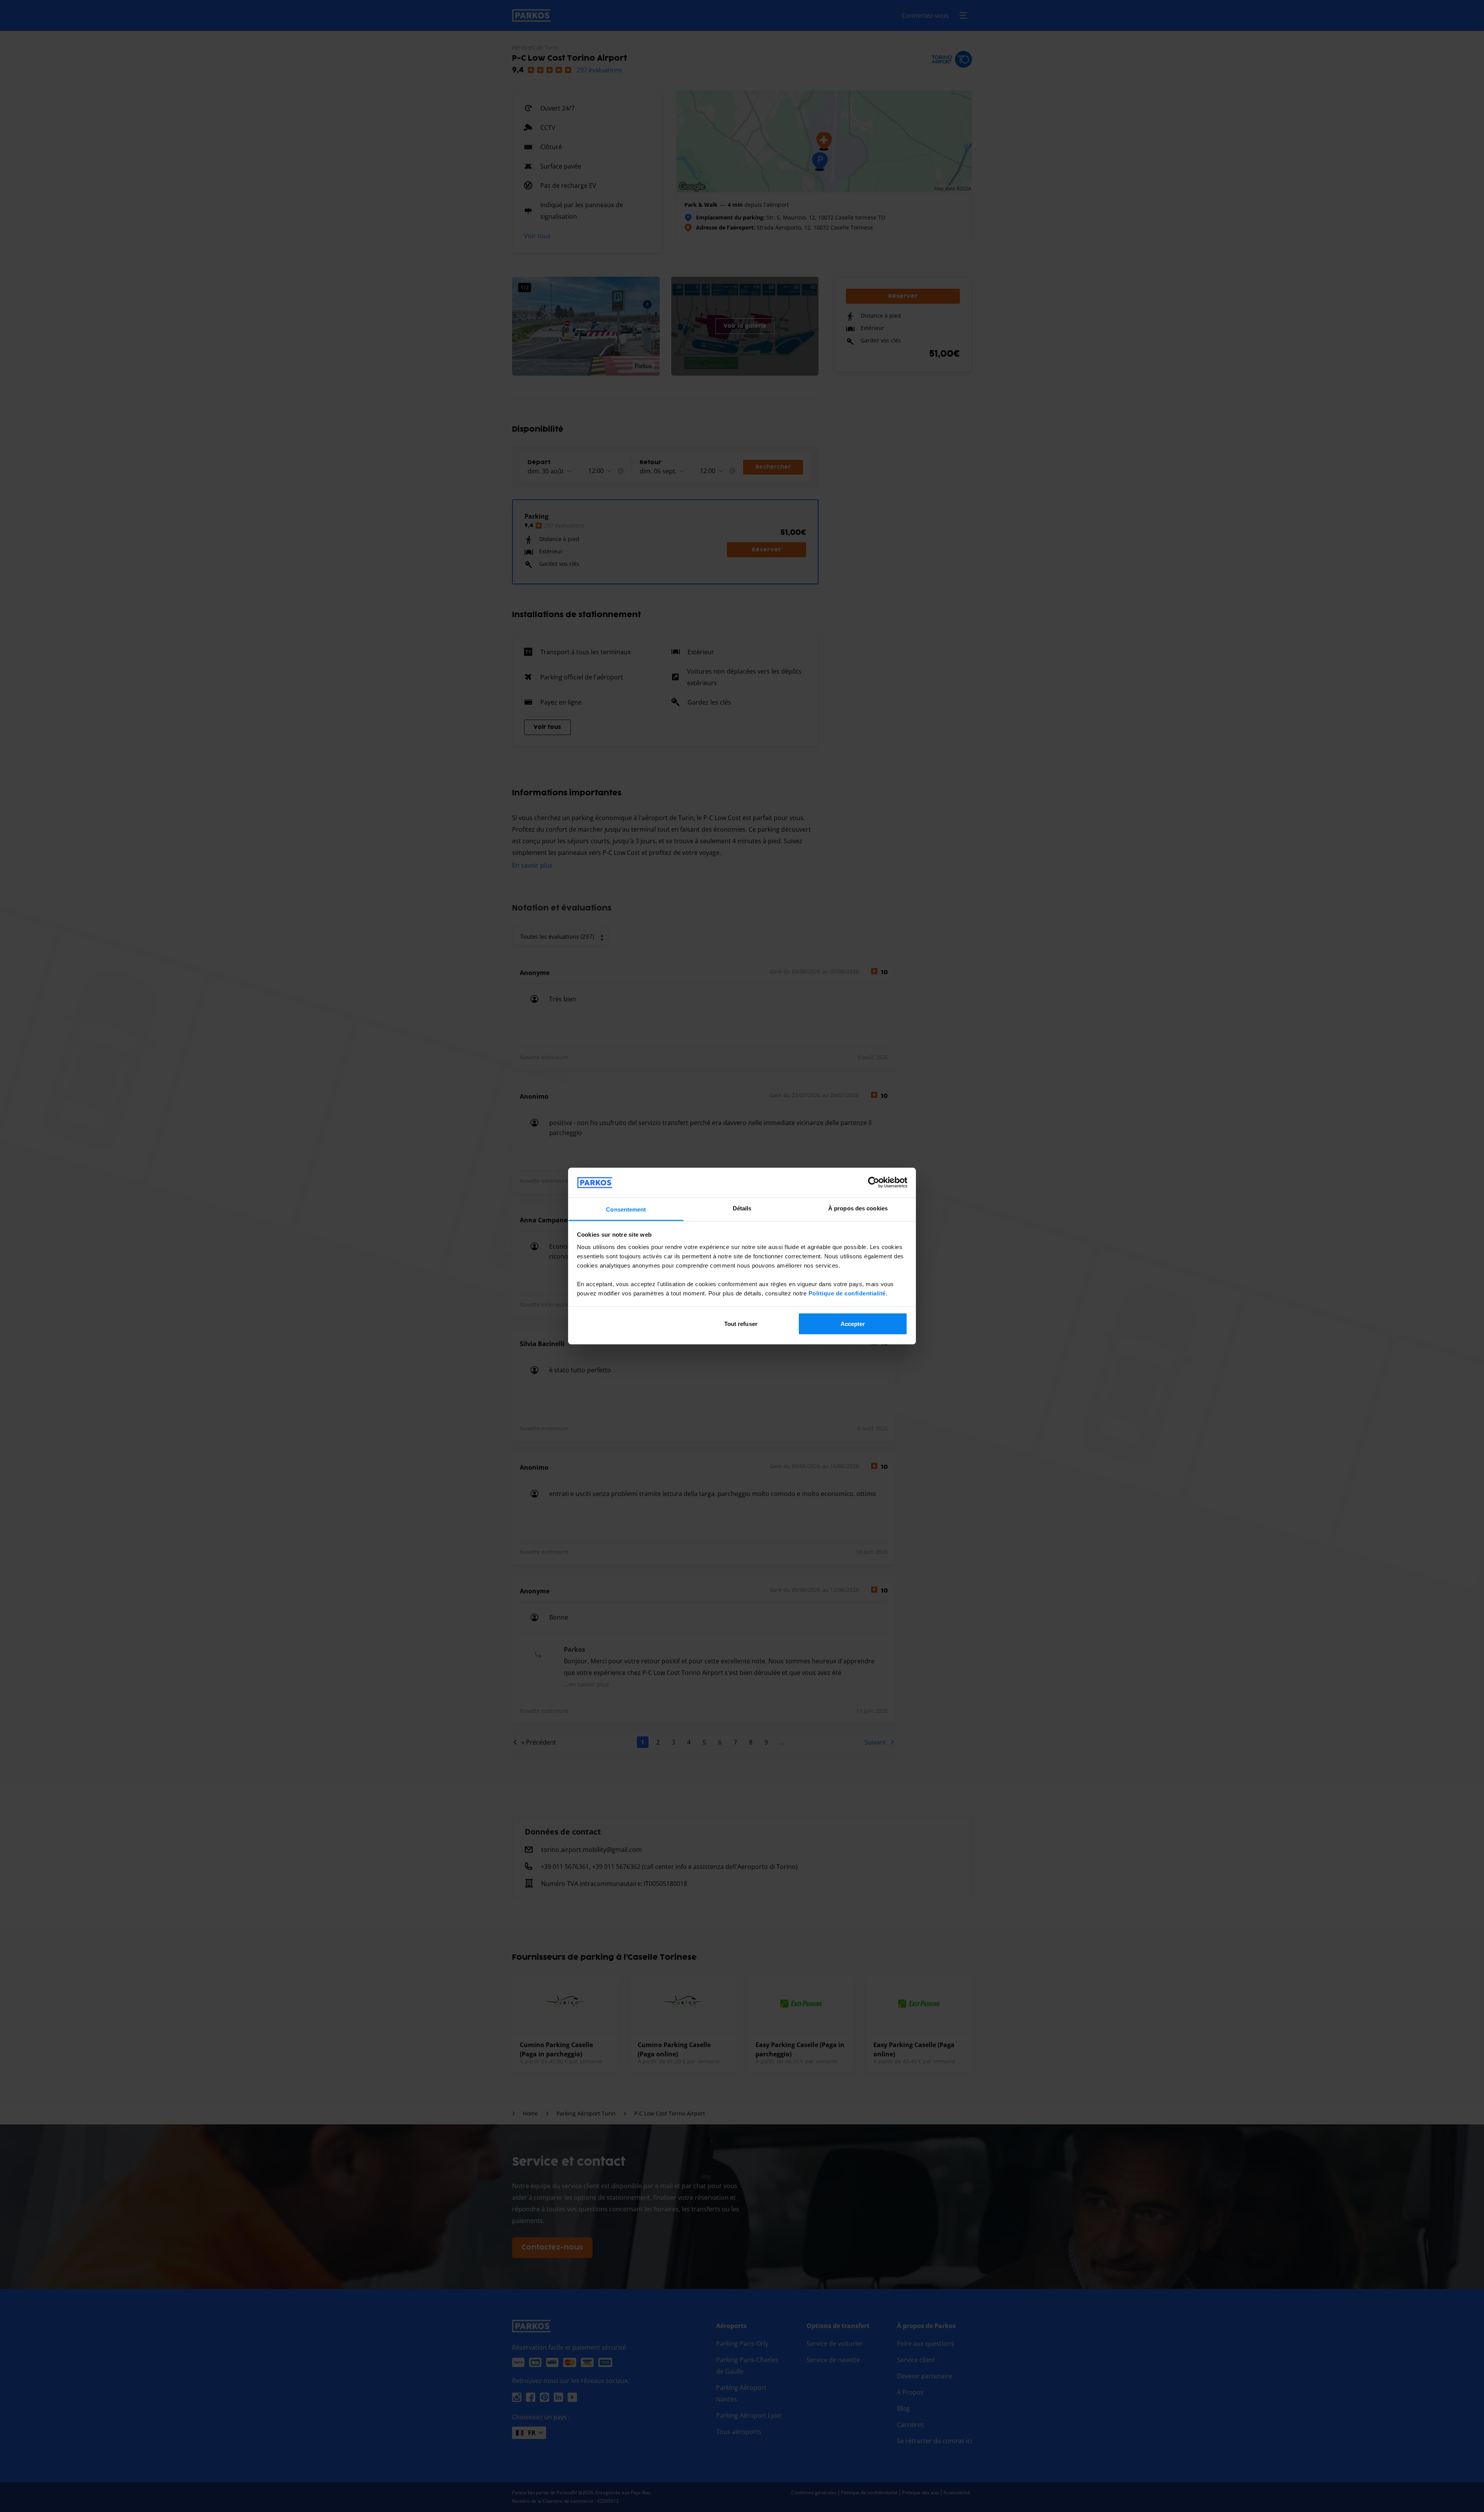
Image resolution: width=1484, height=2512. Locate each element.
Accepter (853, 1324)
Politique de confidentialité (847, 1293)
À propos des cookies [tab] (858, 1208)
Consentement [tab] (626, 1209)
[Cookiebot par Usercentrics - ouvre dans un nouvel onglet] (874, 1183)
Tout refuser (741, 1324)
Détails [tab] (742, 1208)
